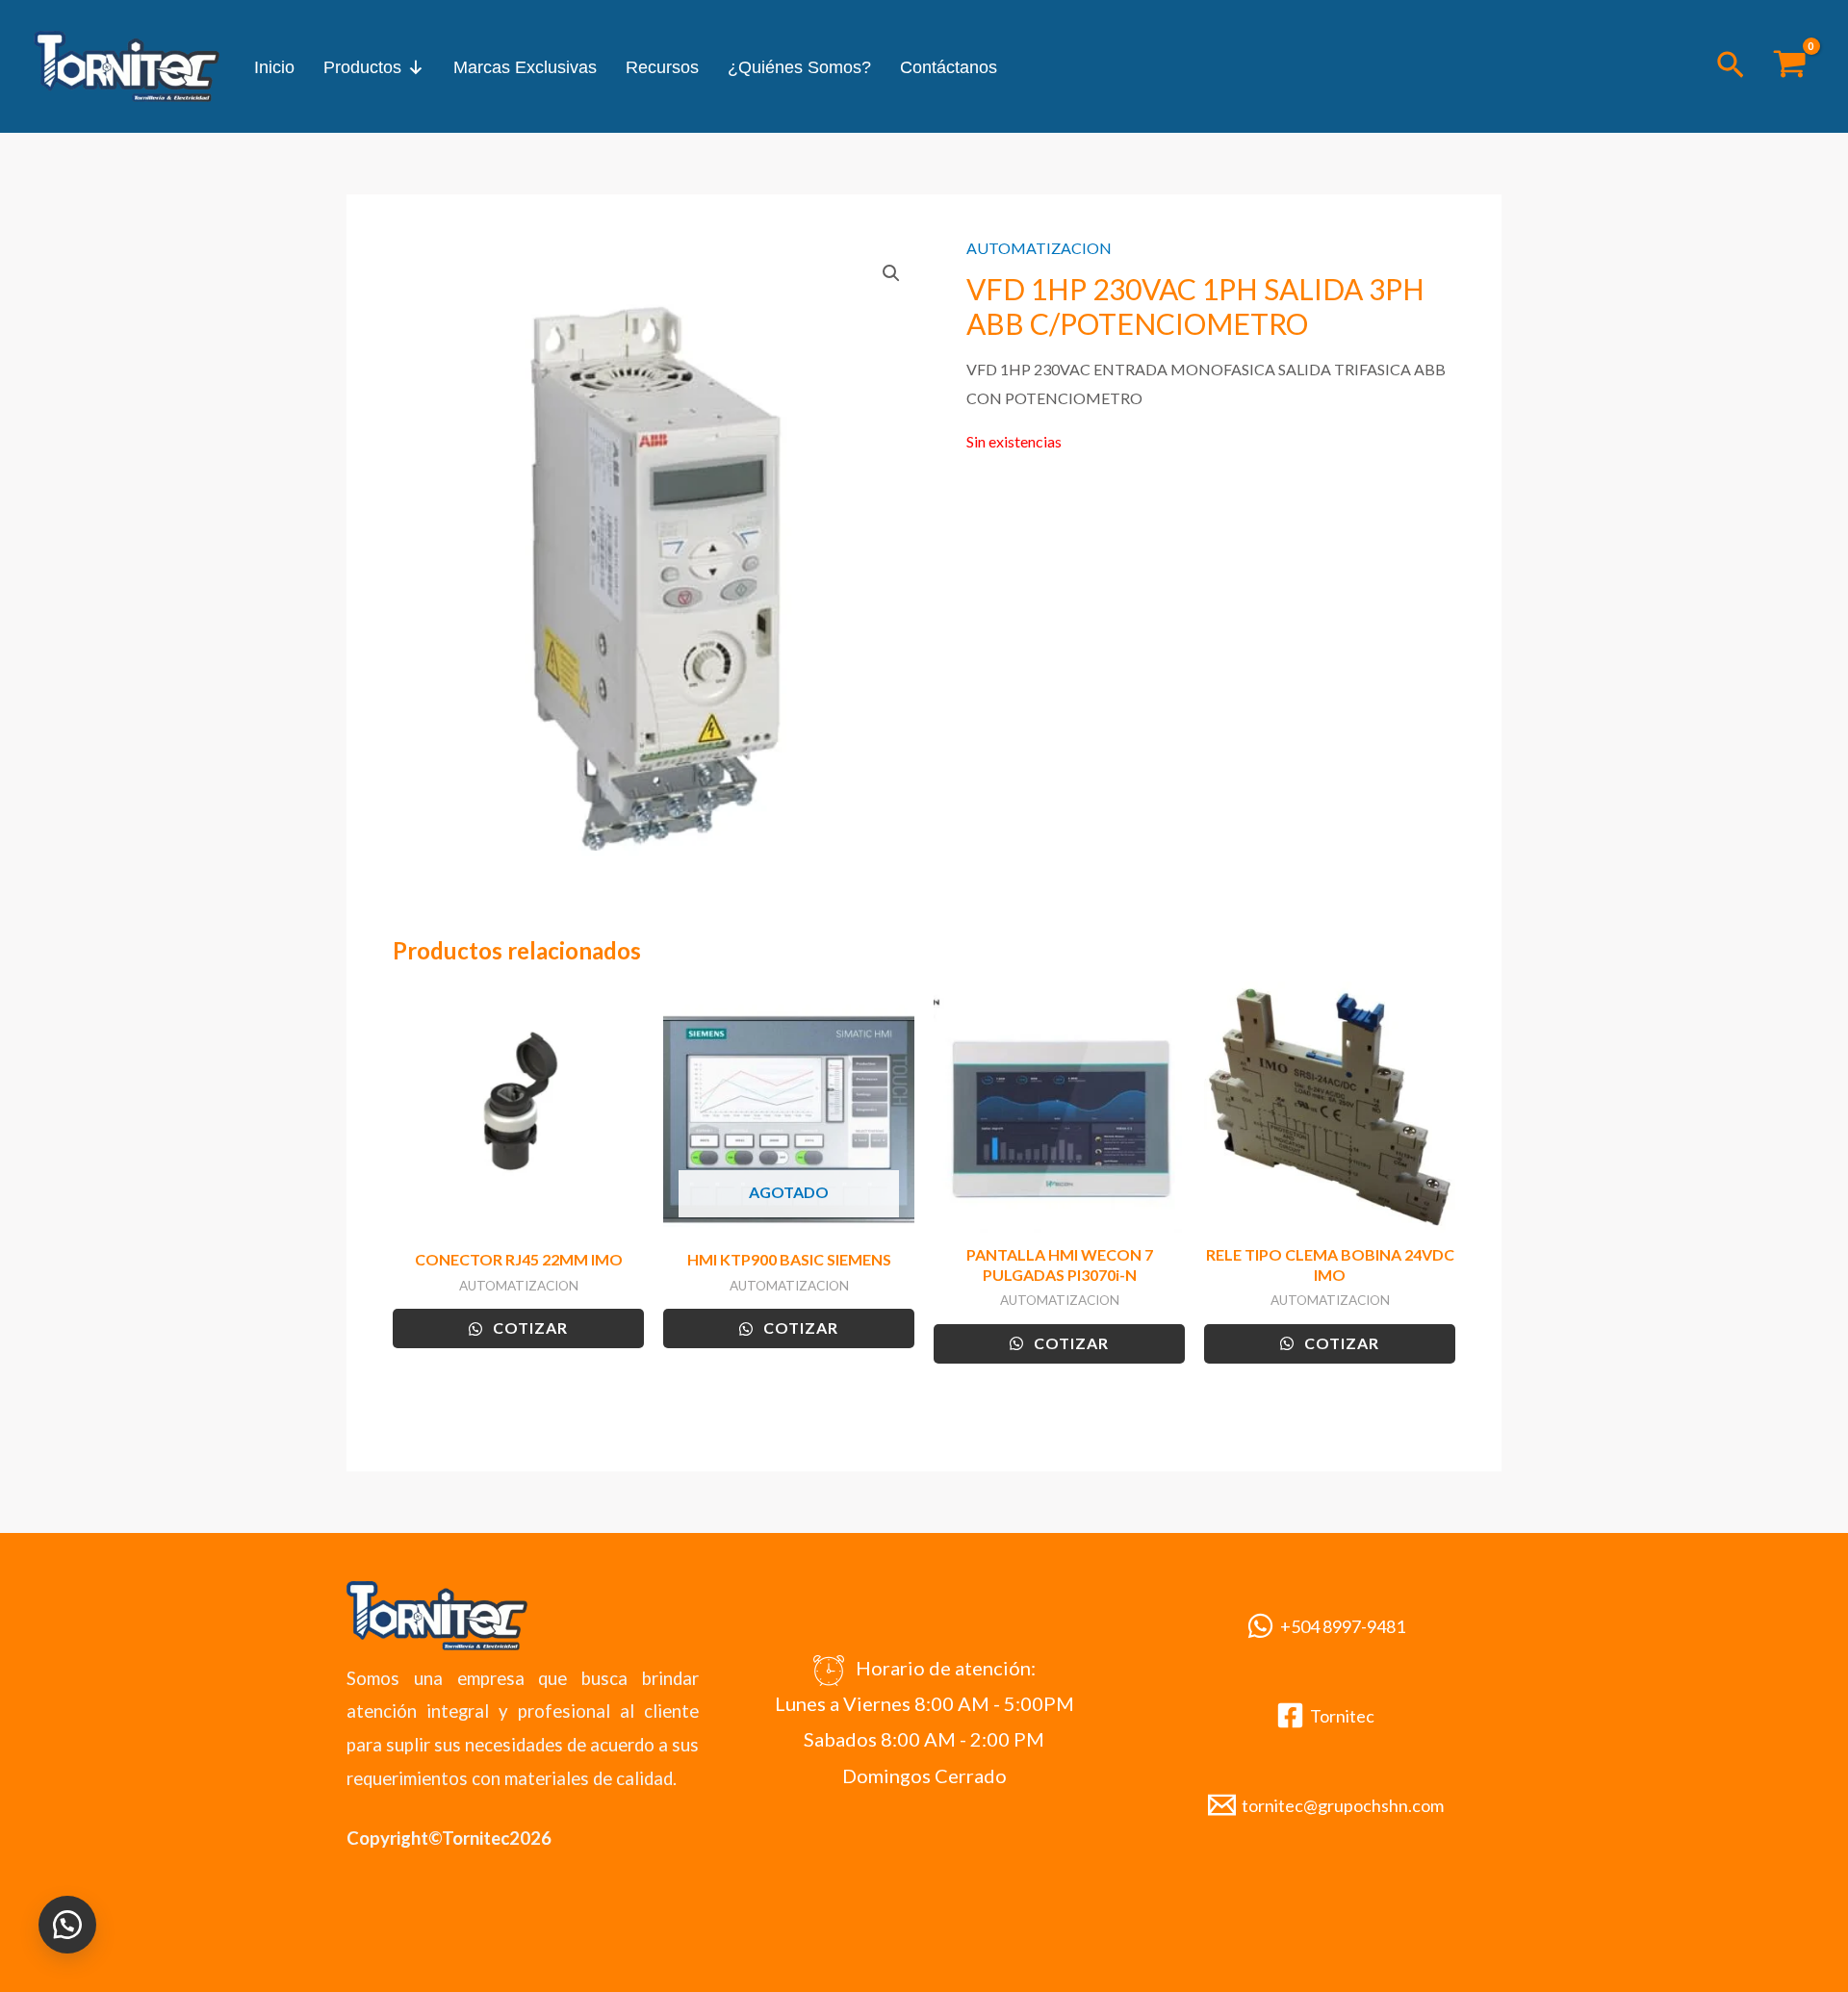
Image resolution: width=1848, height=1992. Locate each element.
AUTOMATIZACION (1039, 248)
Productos (362, 67)
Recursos (662, 67)
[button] (1731, 66)
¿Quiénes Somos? (799, 67)
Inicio (274, 67)
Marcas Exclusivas (525, 67)
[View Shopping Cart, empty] (1789, 66)
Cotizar (528, 1328)
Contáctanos (949, 67)
